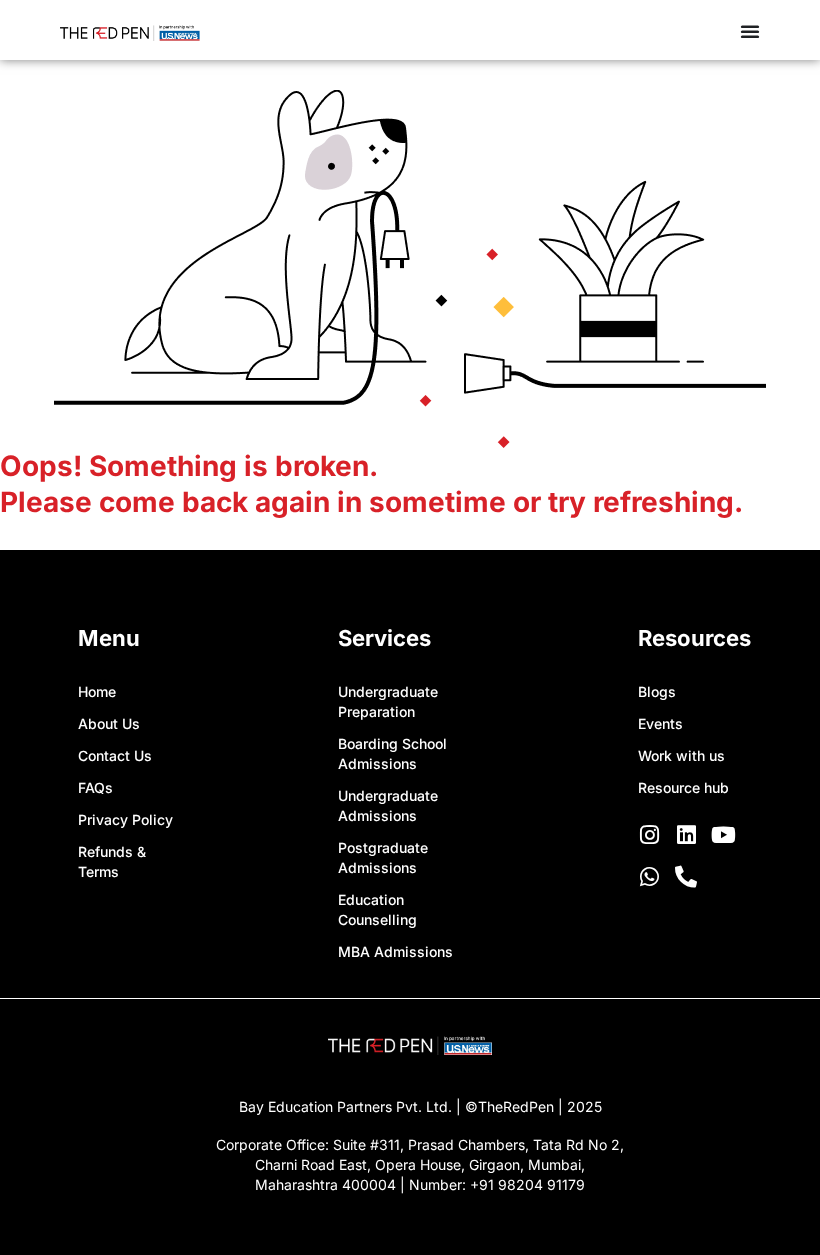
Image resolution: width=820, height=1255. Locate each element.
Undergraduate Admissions (388, 805)
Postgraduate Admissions (383, 857)
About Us (109, 723)
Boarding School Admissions (392, 753)
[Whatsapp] (649, 877)
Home (97, 691)
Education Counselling (377, 909)
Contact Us (115, 755)
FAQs (95, 787)
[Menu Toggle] (750, 31)
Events (660, 723)
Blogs (657, 691)
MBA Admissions (395, 951)
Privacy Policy (125, 819)
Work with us (681, 755)
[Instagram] (649, 835)
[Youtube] (723, 835)
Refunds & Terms (112, 861)
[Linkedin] (686, 835)
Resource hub (683, 787)
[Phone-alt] (686, 877)
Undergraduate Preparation (388, 701)
